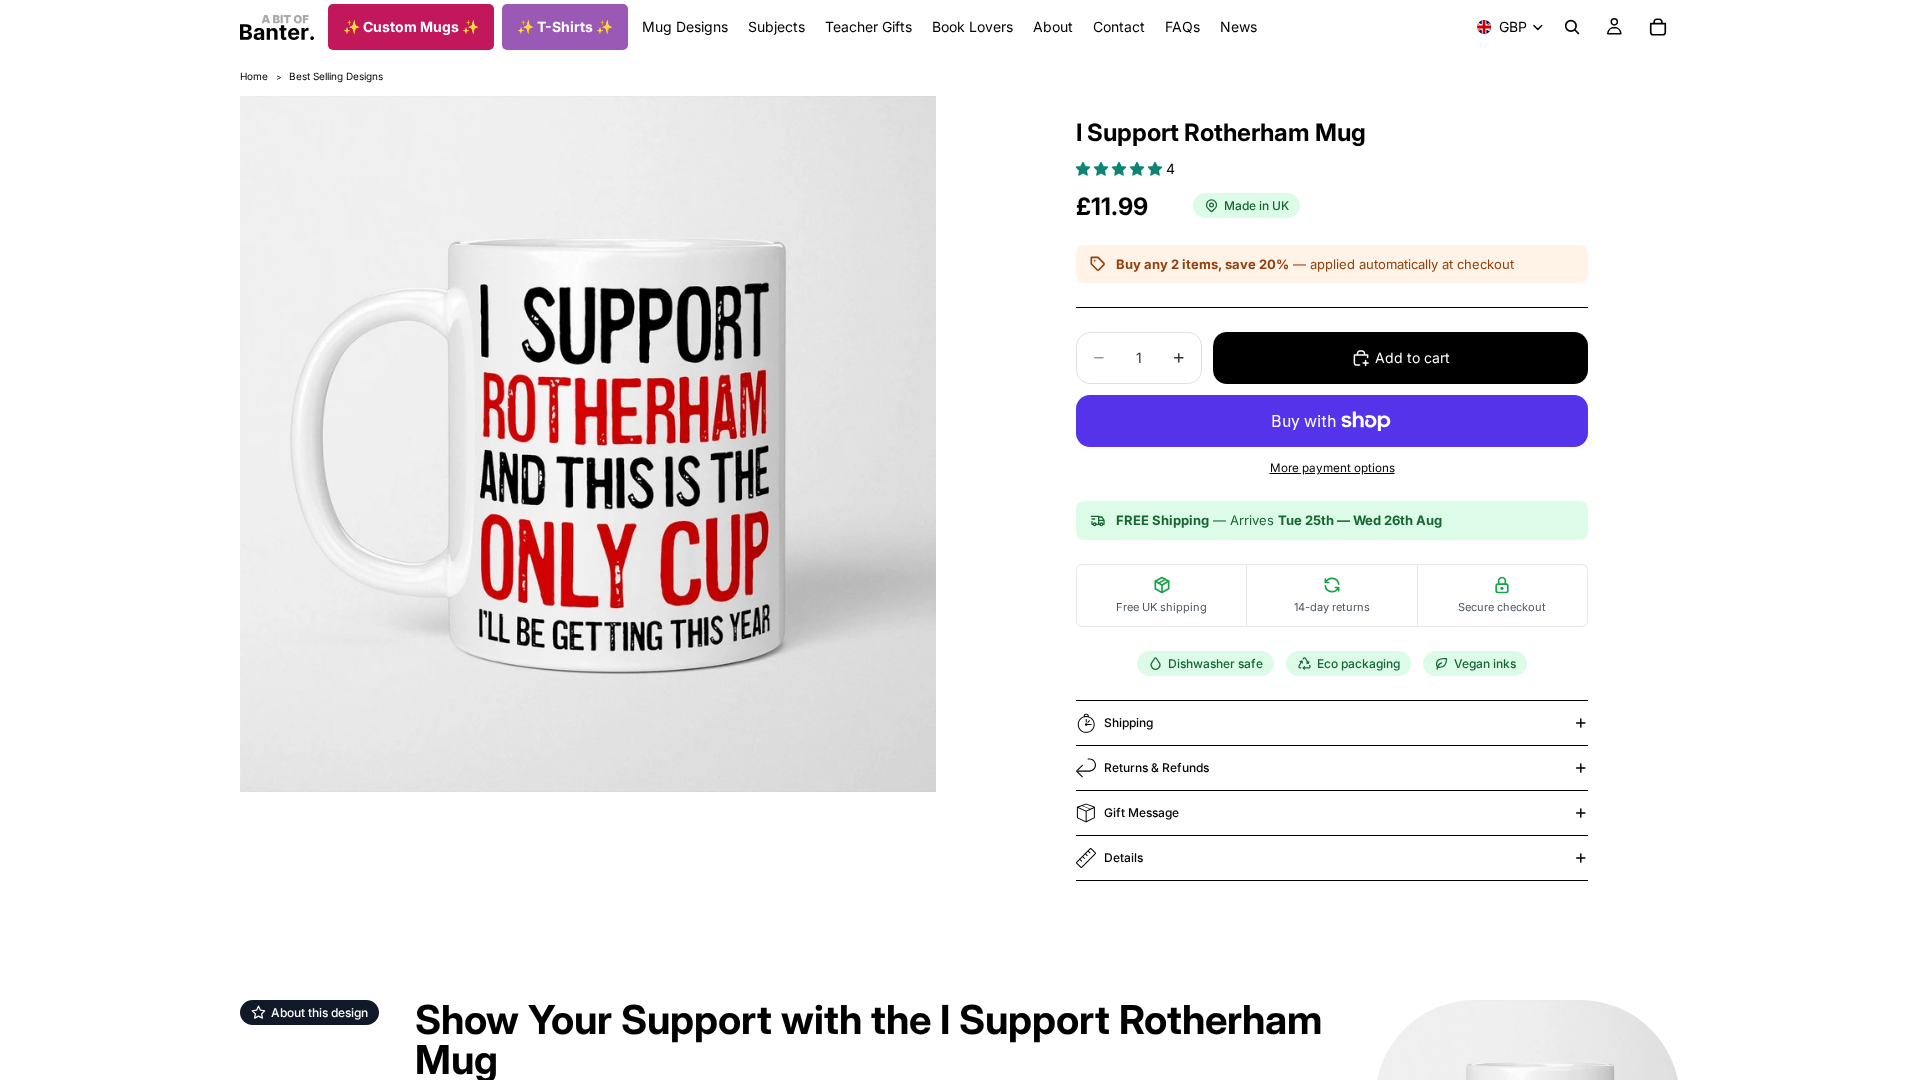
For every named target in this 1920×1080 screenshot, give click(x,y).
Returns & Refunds (1156, 767)
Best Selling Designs (336, 76)
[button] (1121, 168)
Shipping (1128, 722)
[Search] (1572, 27)
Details (1123, 857)
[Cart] (1658, 27)
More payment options (1332, 468)
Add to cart (1412, 357)
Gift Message (1141, 812)
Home (254, 76)
